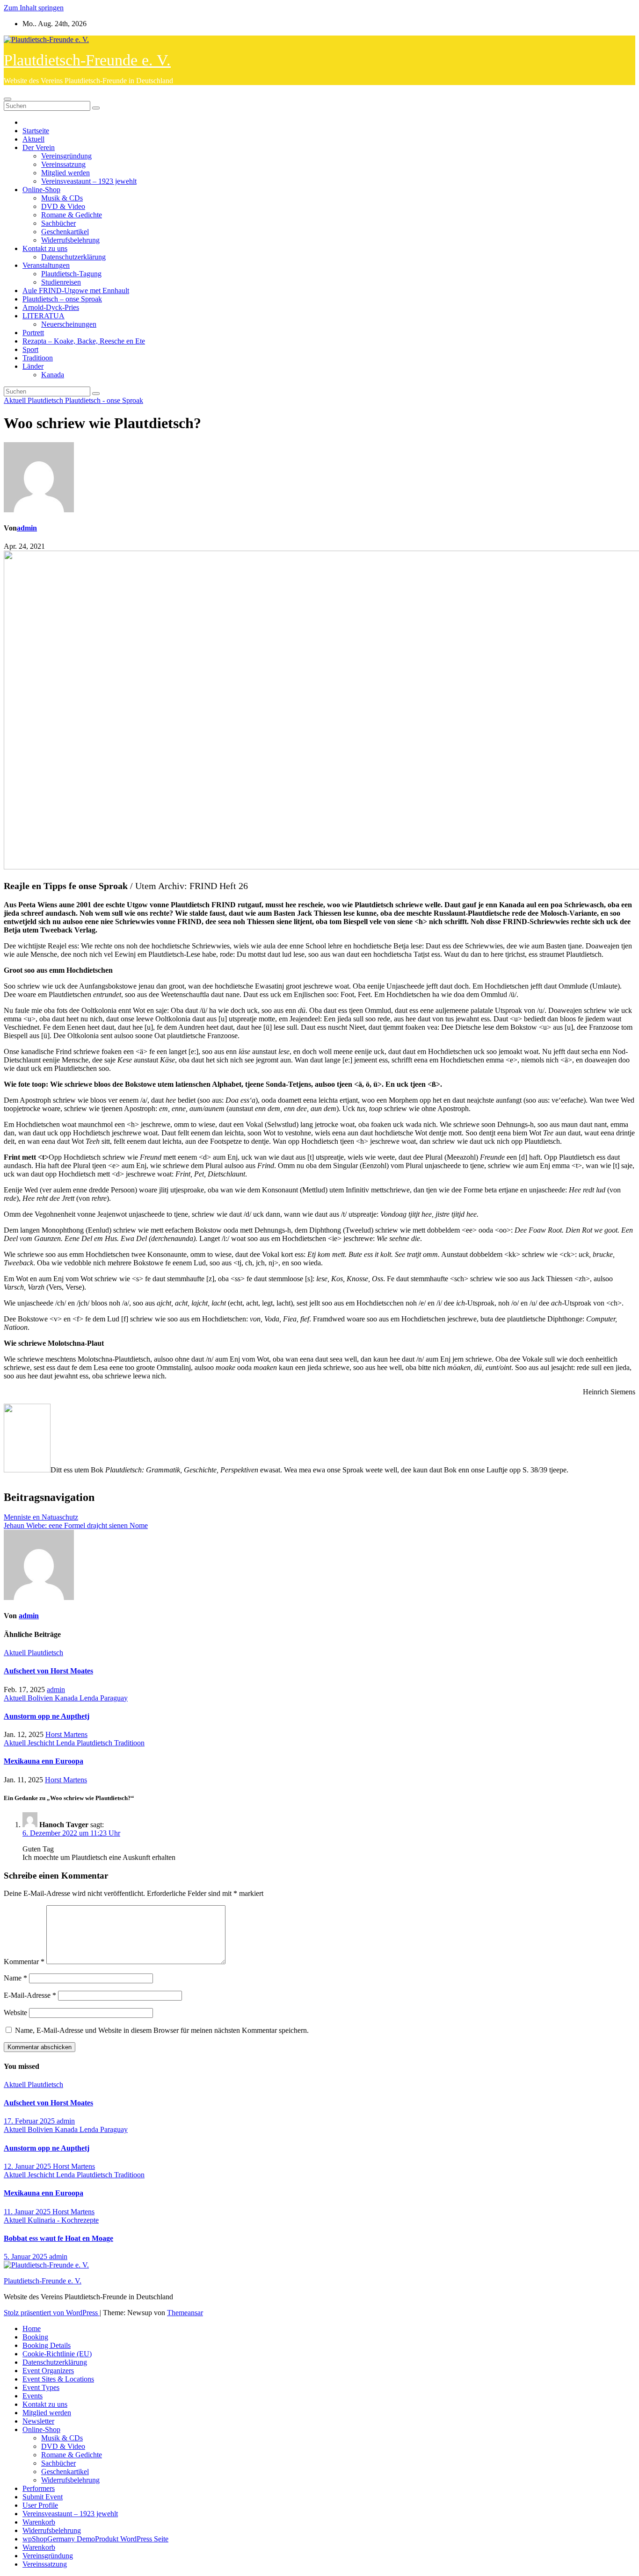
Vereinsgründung (66, 156)
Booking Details (47, 2345)
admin (27, 528)
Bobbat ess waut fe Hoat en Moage (58, 2238)
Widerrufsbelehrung (70, 240)
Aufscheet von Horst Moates (48, 1671)
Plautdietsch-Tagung (71, 274)
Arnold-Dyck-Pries (51, 307)
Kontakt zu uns (45, 248)
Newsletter (38, 2421)
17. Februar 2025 (30, 2121)
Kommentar (24, 1962)
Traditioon (38, 358)
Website (15, 2013)
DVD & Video (63, 206)
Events (33, 2396)
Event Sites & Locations (58, 2379)
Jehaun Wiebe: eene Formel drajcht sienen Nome (76, 1525)
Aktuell (33, 139)
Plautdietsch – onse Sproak (62, 299)
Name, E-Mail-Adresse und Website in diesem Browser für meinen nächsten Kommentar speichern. (162, 2030)
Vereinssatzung (63, 164)
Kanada (53, 375)
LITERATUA (44, 316)
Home (32, 2328)
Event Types (41, 2387)
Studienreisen (61, 282)
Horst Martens (66, 1734)
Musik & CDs (62, 198)
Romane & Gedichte (72, 215)
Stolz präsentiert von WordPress (52, 2313)
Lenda (90, 1698)
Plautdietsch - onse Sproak (104, 400)
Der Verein (39, 147)
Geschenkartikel (65, 232)
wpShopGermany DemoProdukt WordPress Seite (95, 2539)
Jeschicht (42, 1743)
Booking (35, 2337)
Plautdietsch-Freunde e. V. (87, 60)
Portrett (33, 333)
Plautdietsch (46, 400)
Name (15, 1978)
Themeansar (185, 2313)
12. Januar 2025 (28, 2166)
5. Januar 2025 (26, 2257)
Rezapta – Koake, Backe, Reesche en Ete (84, 341)
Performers (39, 2488)
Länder (33, 366)
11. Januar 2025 (28, 2212)
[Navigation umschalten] (7, 99)
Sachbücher (58, 223)
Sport (30, 349)
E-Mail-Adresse (30, 1995)
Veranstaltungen (46, 265)
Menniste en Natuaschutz (41, 1517)
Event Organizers (48, 2371)
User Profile (40, 2505)
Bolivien (41, 1698)
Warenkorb (39, 2522)
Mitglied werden (65, 173)
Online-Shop (41, 190)
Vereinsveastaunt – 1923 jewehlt (89, 181)
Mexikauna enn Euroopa (44, 1761)
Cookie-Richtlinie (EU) (57, 2354)
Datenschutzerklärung (73, 257)
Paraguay (114, 1698)
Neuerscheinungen (69, 324)
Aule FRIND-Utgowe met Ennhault (76, 291)
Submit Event (43, 2497)
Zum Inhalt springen (34, 8)
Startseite (36, 131)
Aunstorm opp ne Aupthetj (47, 1716)
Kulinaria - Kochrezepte (63, 2220)
